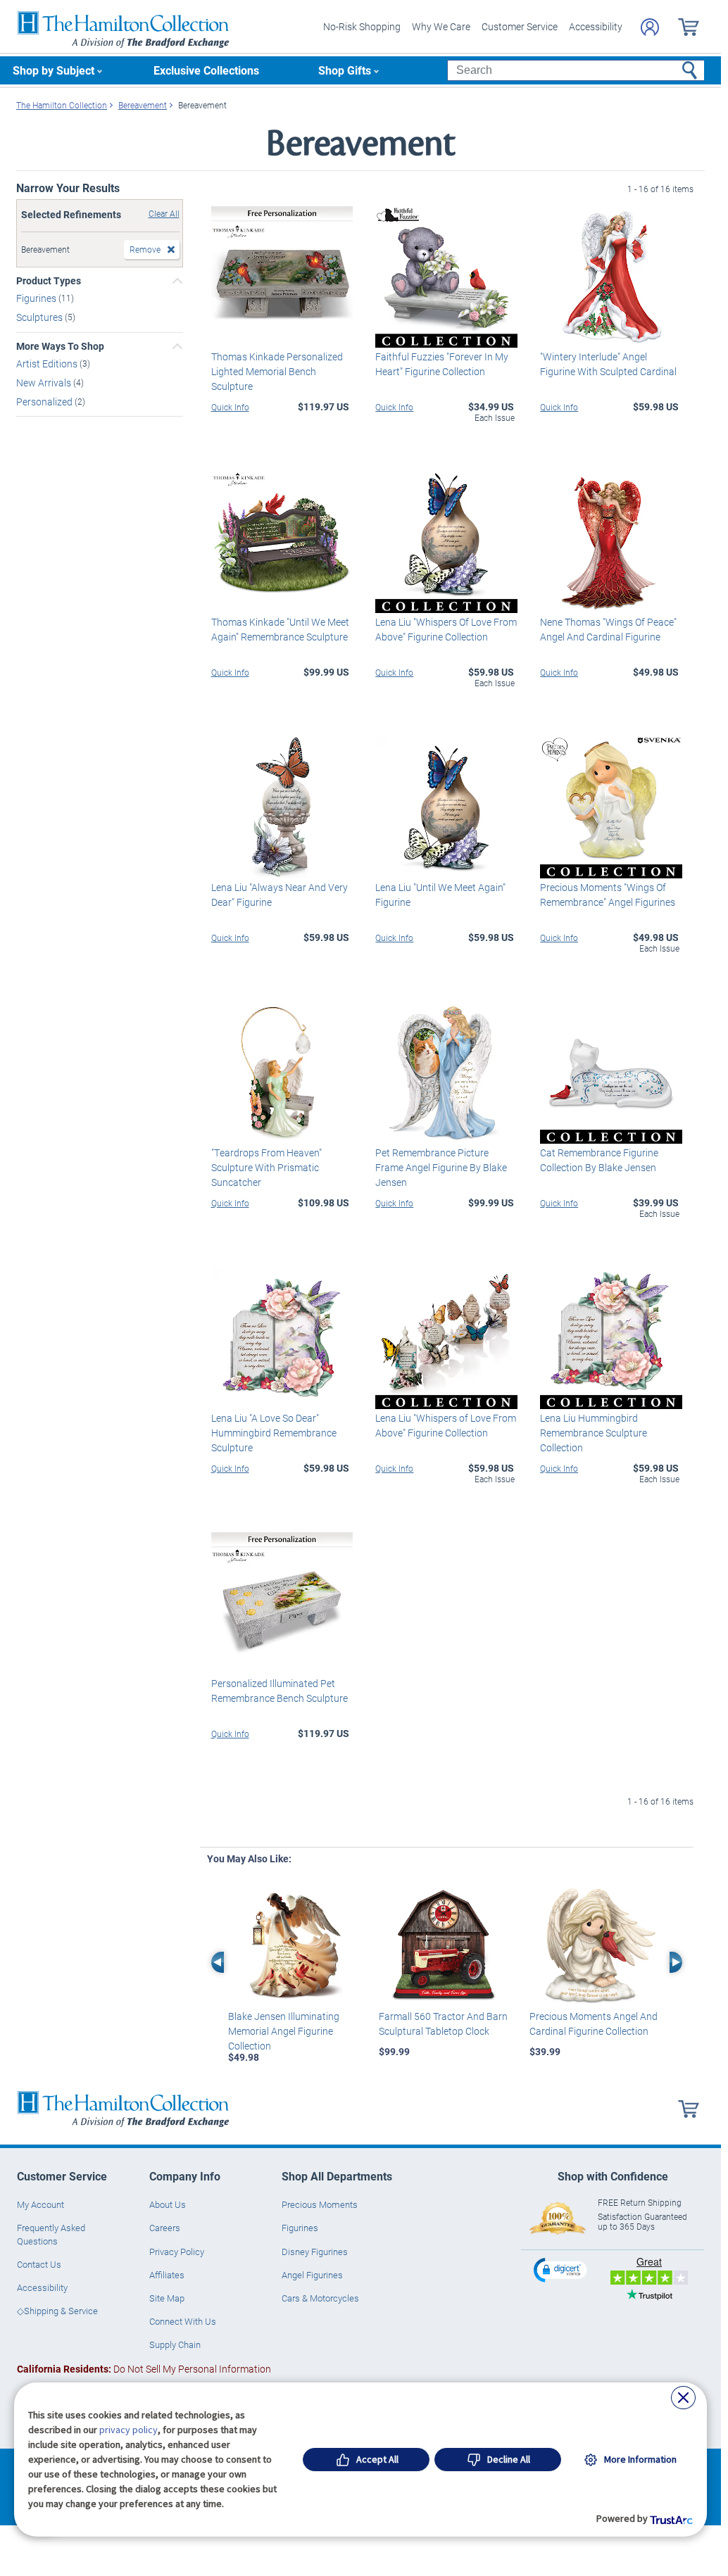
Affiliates (167, 2275)
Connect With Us (183, 2321)
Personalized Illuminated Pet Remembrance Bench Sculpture (280, 1691)
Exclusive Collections (206, 70)
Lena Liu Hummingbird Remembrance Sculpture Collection (594, 1433)
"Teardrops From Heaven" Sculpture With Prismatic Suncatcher (266, 1167)
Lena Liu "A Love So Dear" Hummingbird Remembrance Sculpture (274, 1433)
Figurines (37, 298)
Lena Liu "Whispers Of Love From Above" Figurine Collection (446, 629)
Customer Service (520, 26)
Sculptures (40, 317)
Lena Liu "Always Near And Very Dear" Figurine (280, 895)
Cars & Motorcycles (320, 2298)
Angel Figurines (312, 2275)
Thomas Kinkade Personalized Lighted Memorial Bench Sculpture (277, 371)
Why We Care (441, 26)
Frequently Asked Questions (51, 2234)
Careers (165, 2228)
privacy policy (128, 2430)
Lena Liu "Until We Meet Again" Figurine (440, 895)
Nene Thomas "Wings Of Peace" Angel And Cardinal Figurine (608, 629)
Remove (145, 249)
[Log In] (650, 27)
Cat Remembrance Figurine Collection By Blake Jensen (599, 1160)
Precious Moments (320, 2204)
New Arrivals (45, 383)
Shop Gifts (345, 70)
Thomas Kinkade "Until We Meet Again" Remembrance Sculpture (280, 629)
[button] (562, 2269)
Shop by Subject (54, 70)
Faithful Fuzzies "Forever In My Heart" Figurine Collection (442, 364)
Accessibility (596, 26)
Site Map (167, 2298)
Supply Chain (175, 2344)
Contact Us (39, 2264)
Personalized (45, 401)
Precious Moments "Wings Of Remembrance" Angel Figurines (608, 895)
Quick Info (230, 407)
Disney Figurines (315, 2252)
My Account (40, 2204)
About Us (168, 2204)
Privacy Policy (177, 2252)
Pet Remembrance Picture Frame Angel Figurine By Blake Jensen (441, 1167)
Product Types (49, 281)
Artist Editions (48, 364)
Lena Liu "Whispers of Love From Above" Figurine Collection (446, 1425)
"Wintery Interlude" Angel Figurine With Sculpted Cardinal (608, 364)
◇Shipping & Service (57, 2311)
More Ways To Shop (60, 346)
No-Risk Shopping (362, 26)
